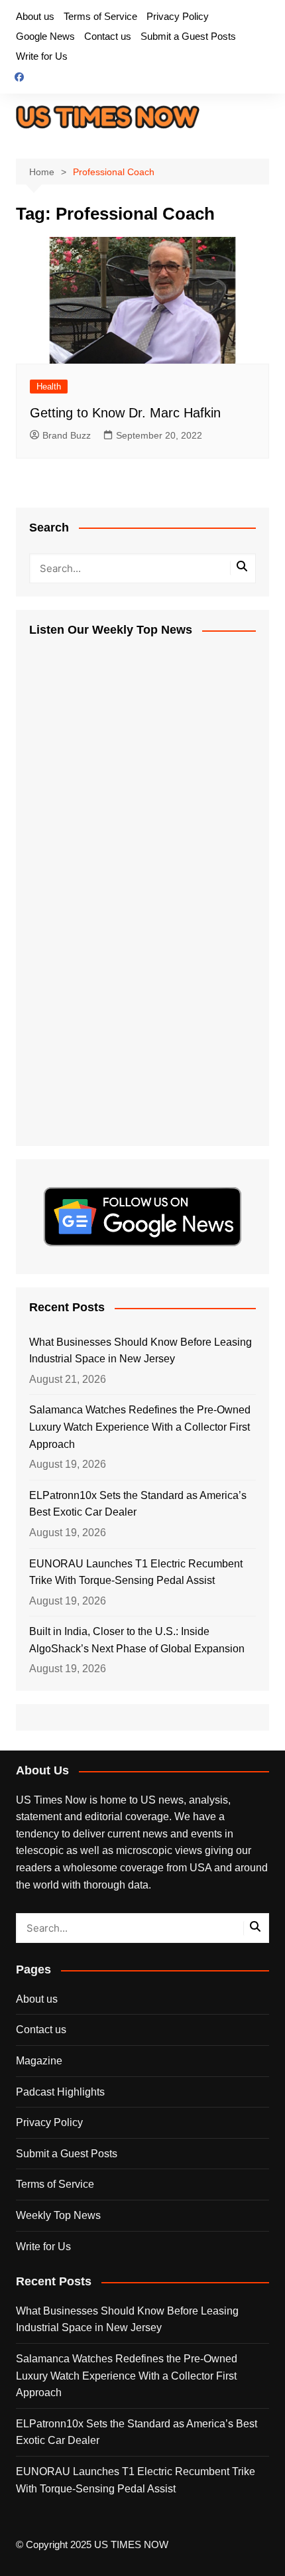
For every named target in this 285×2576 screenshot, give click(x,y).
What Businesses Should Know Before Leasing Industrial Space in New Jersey (141, 1351)
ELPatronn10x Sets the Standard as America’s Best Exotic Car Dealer (138, 1504)
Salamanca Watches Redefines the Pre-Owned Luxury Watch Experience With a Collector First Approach (140, 1427)
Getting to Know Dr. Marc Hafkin (125, 413)
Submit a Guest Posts (188, 36)
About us (35, 16)
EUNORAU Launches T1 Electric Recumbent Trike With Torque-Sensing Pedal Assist (136, 1572)
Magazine (39, 2061)
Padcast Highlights (60, 2092)
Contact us (108, 36)
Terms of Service (100, 16)
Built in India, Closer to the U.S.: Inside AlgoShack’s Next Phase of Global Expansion (137, 1640)
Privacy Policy (178, 16)
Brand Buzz (67, 435)
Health (49, 387)
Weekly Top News (58, 2215)
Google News (45, 36)
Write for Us (42, 56)
